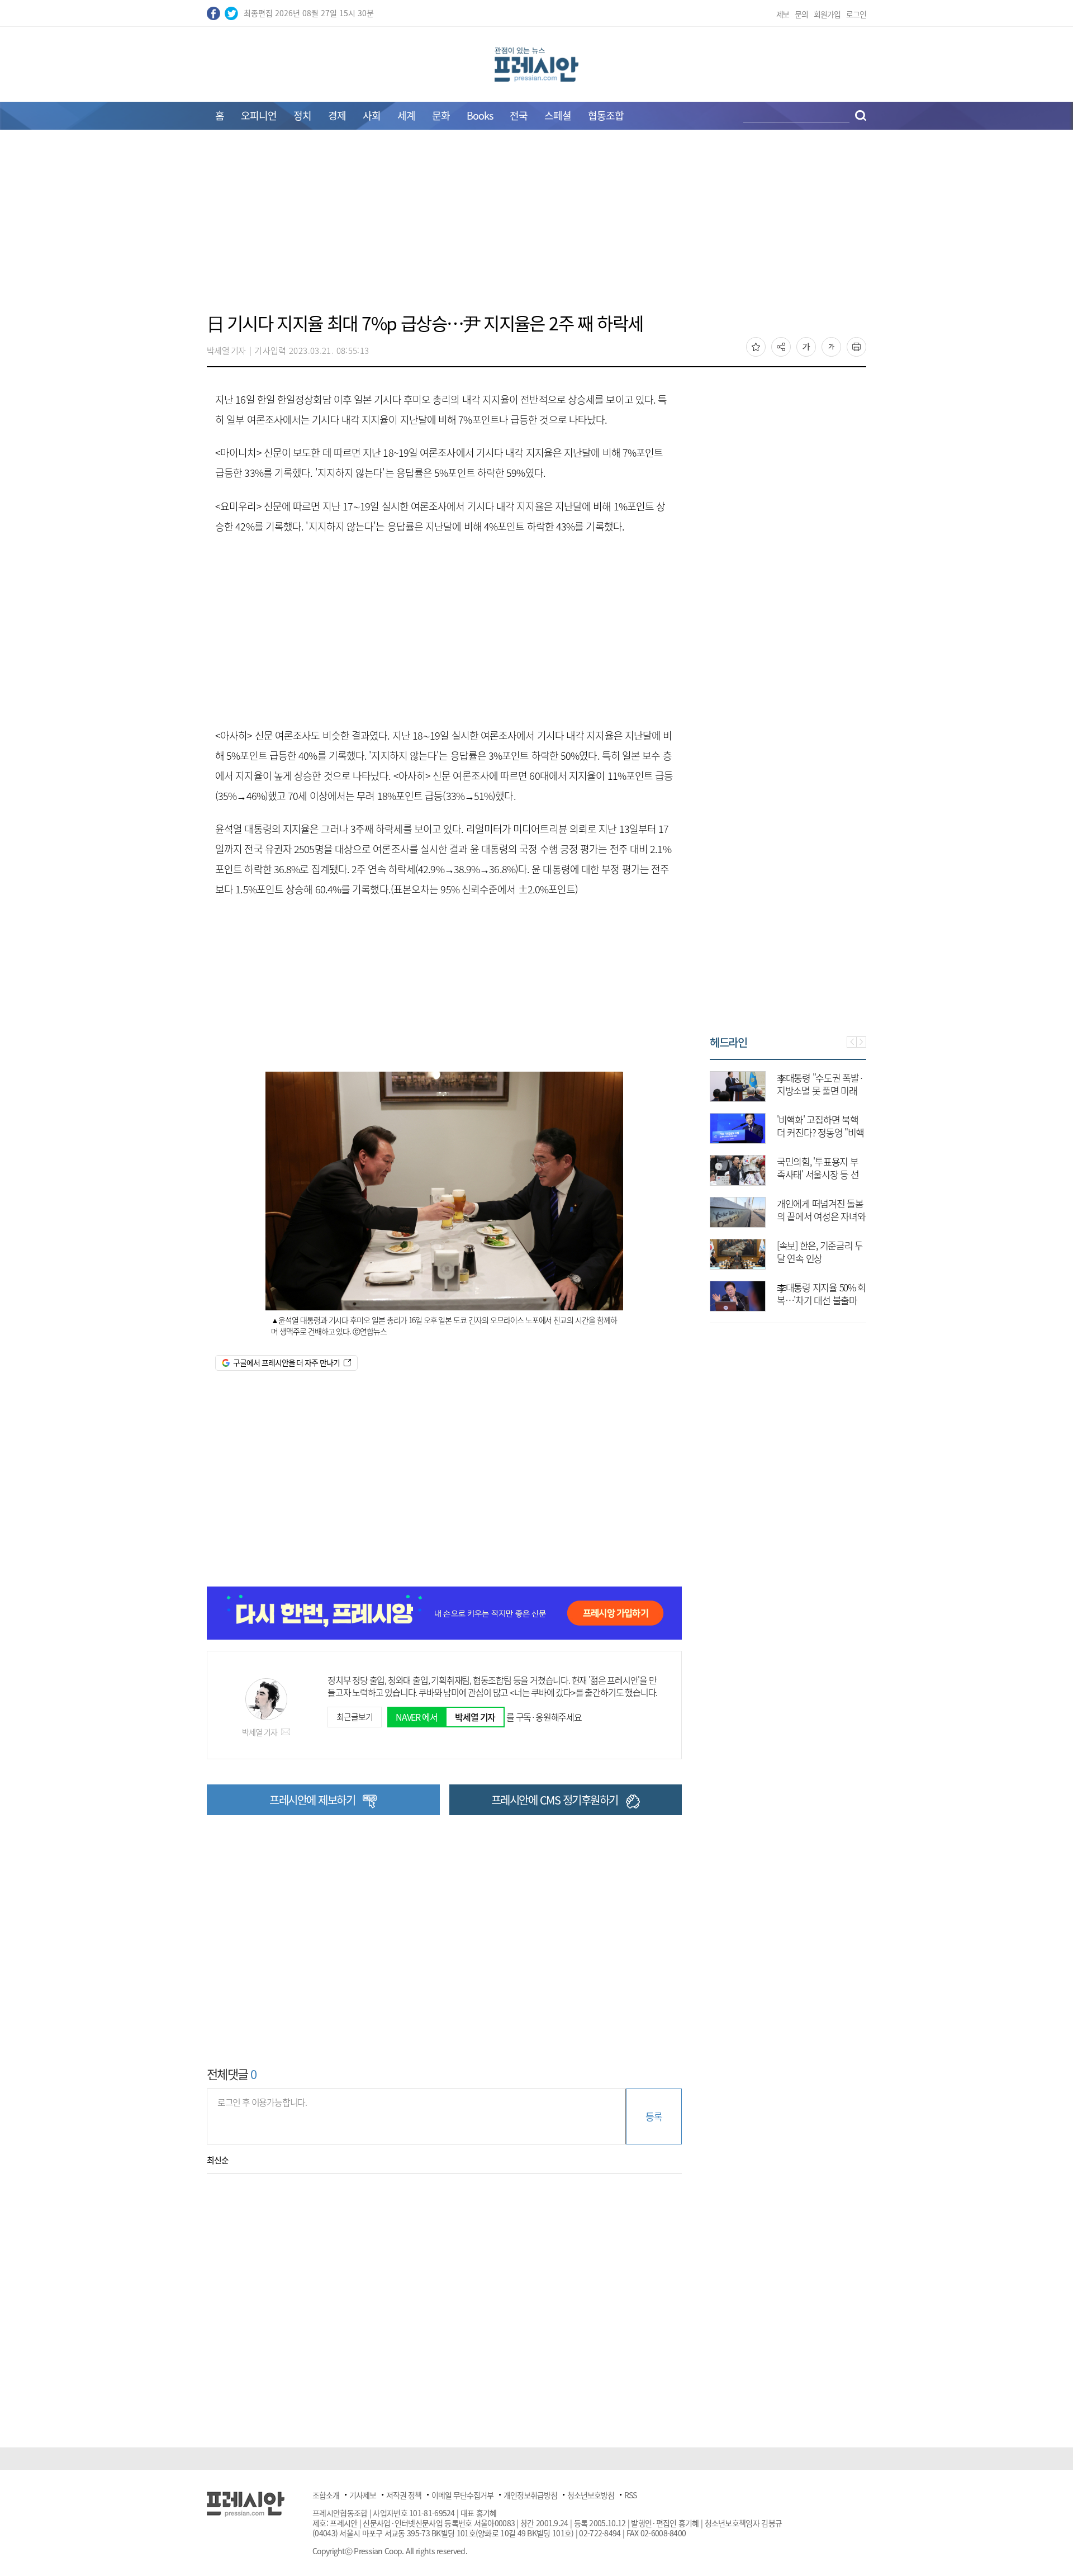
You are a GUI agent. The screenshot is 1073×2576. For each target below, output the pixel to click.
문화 (441, 115)
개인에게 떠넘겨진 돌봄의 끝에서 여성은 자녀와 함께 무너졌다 (769, 1216)
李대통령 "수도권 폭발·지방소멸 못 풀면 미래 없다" (768, 1090)
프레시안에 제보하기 (312, 1800)
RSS (630, 2495)
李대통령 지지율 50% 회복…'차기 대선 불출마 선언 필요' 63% (769, 1300)
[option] (736, 1186)
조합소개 (326, 2495)
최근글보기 (354, 1717)
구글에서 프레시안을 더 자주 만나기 (286, 1362)
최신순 (218, 2160)
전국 (519, 115)
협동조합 (606, 115)
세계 (406, 115)
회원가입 (827, 14)
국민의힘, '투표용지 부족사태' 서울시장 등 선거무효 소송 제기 (766, 1174)
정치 (302, 115)
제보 (783, 14)
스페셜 (558, 115)
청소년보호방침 (591, 2495)
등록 (654, 2116)
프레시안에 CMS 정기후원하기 (555, 1800)
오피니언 (259, 115)
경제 (337, 115)
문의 (801, 14)
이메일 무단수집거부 (462, 2495)
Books (480, 115)
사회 (372, 115)
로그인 (856, 14)
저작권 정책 (404, 2495)
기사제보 (363, 2495)
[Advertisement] (536, 228)
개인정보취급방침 (530, 2495)
